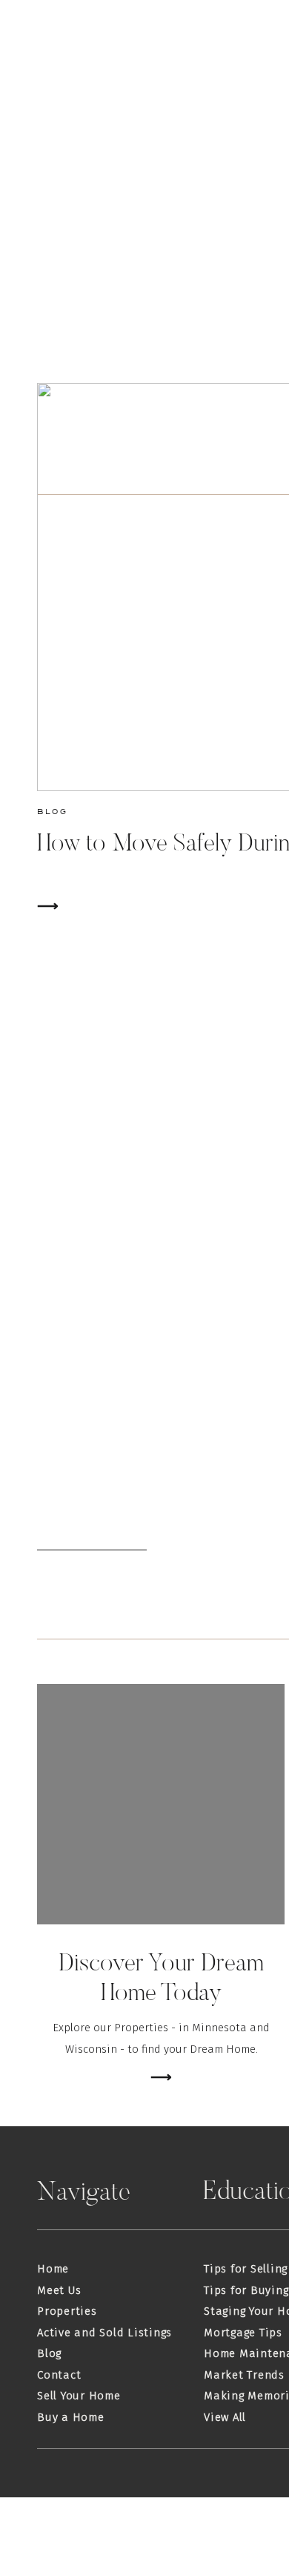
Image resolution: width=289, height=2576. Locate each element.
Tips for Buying (246, 2290)
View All (225, 2417)
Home (53, 2269)
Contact (59, 2375)
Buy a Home (71, 2417)
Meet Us (59, 2290)
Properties (67, 2311)
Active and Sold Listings (104, 2333)
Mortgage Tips (243, 2333)
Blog (52, 811)
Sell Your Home (79, 2396)
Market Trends (244, 2375)
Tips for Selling (246, 2269)
